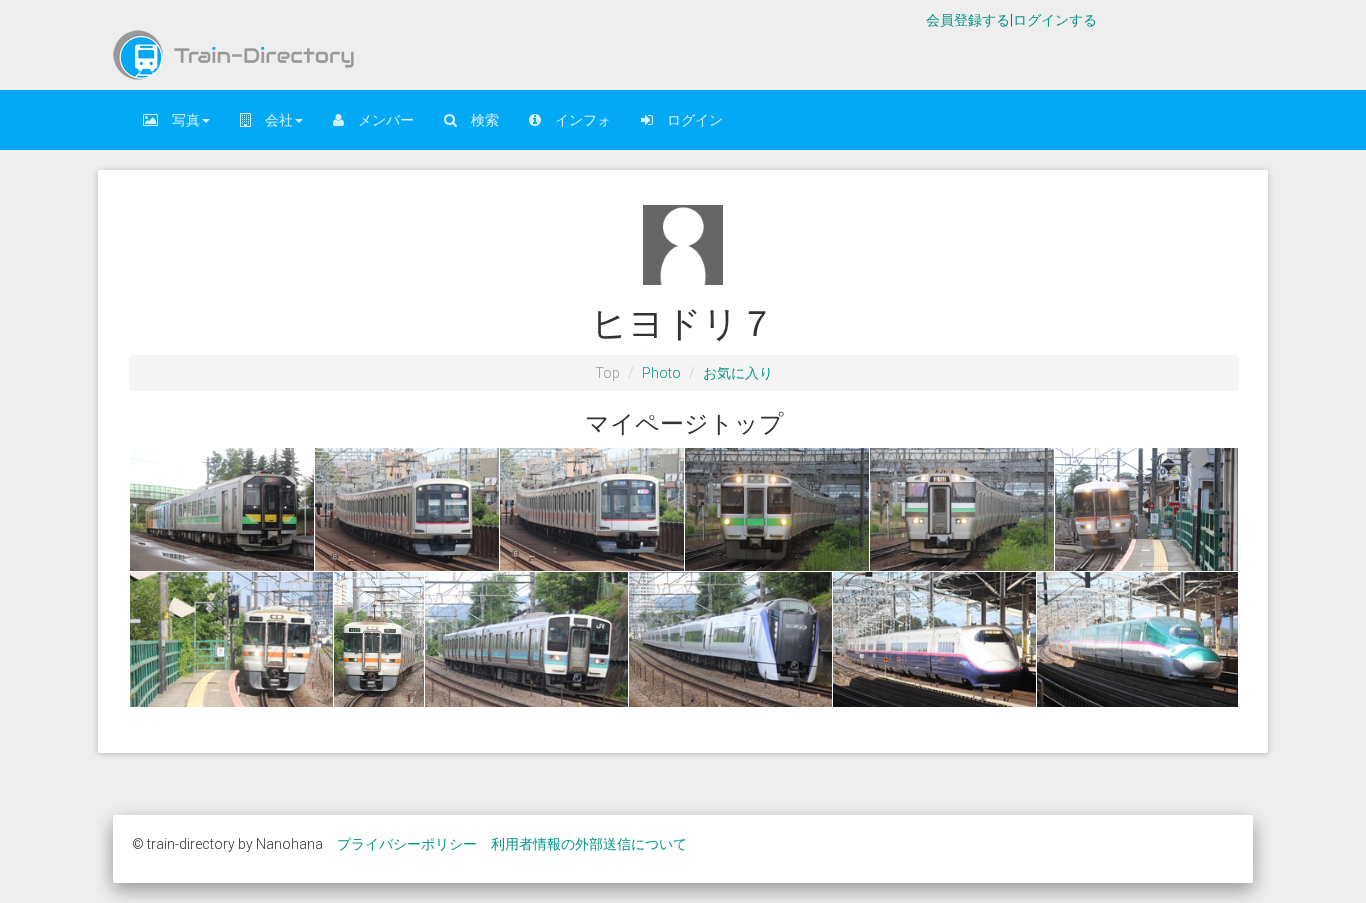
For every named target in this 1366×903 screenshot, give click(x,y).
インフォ (576, 120)
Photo (661, 373)
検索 (478, 120)
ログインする (1055, 20)
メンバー (379, 120)
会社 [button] (272, 120)
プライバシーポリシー (407, 844)
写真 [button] (179, 120)
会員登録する (968, 20)
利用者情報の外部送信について (589, 844)
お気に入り (738, 373)
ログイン (688, 120)
